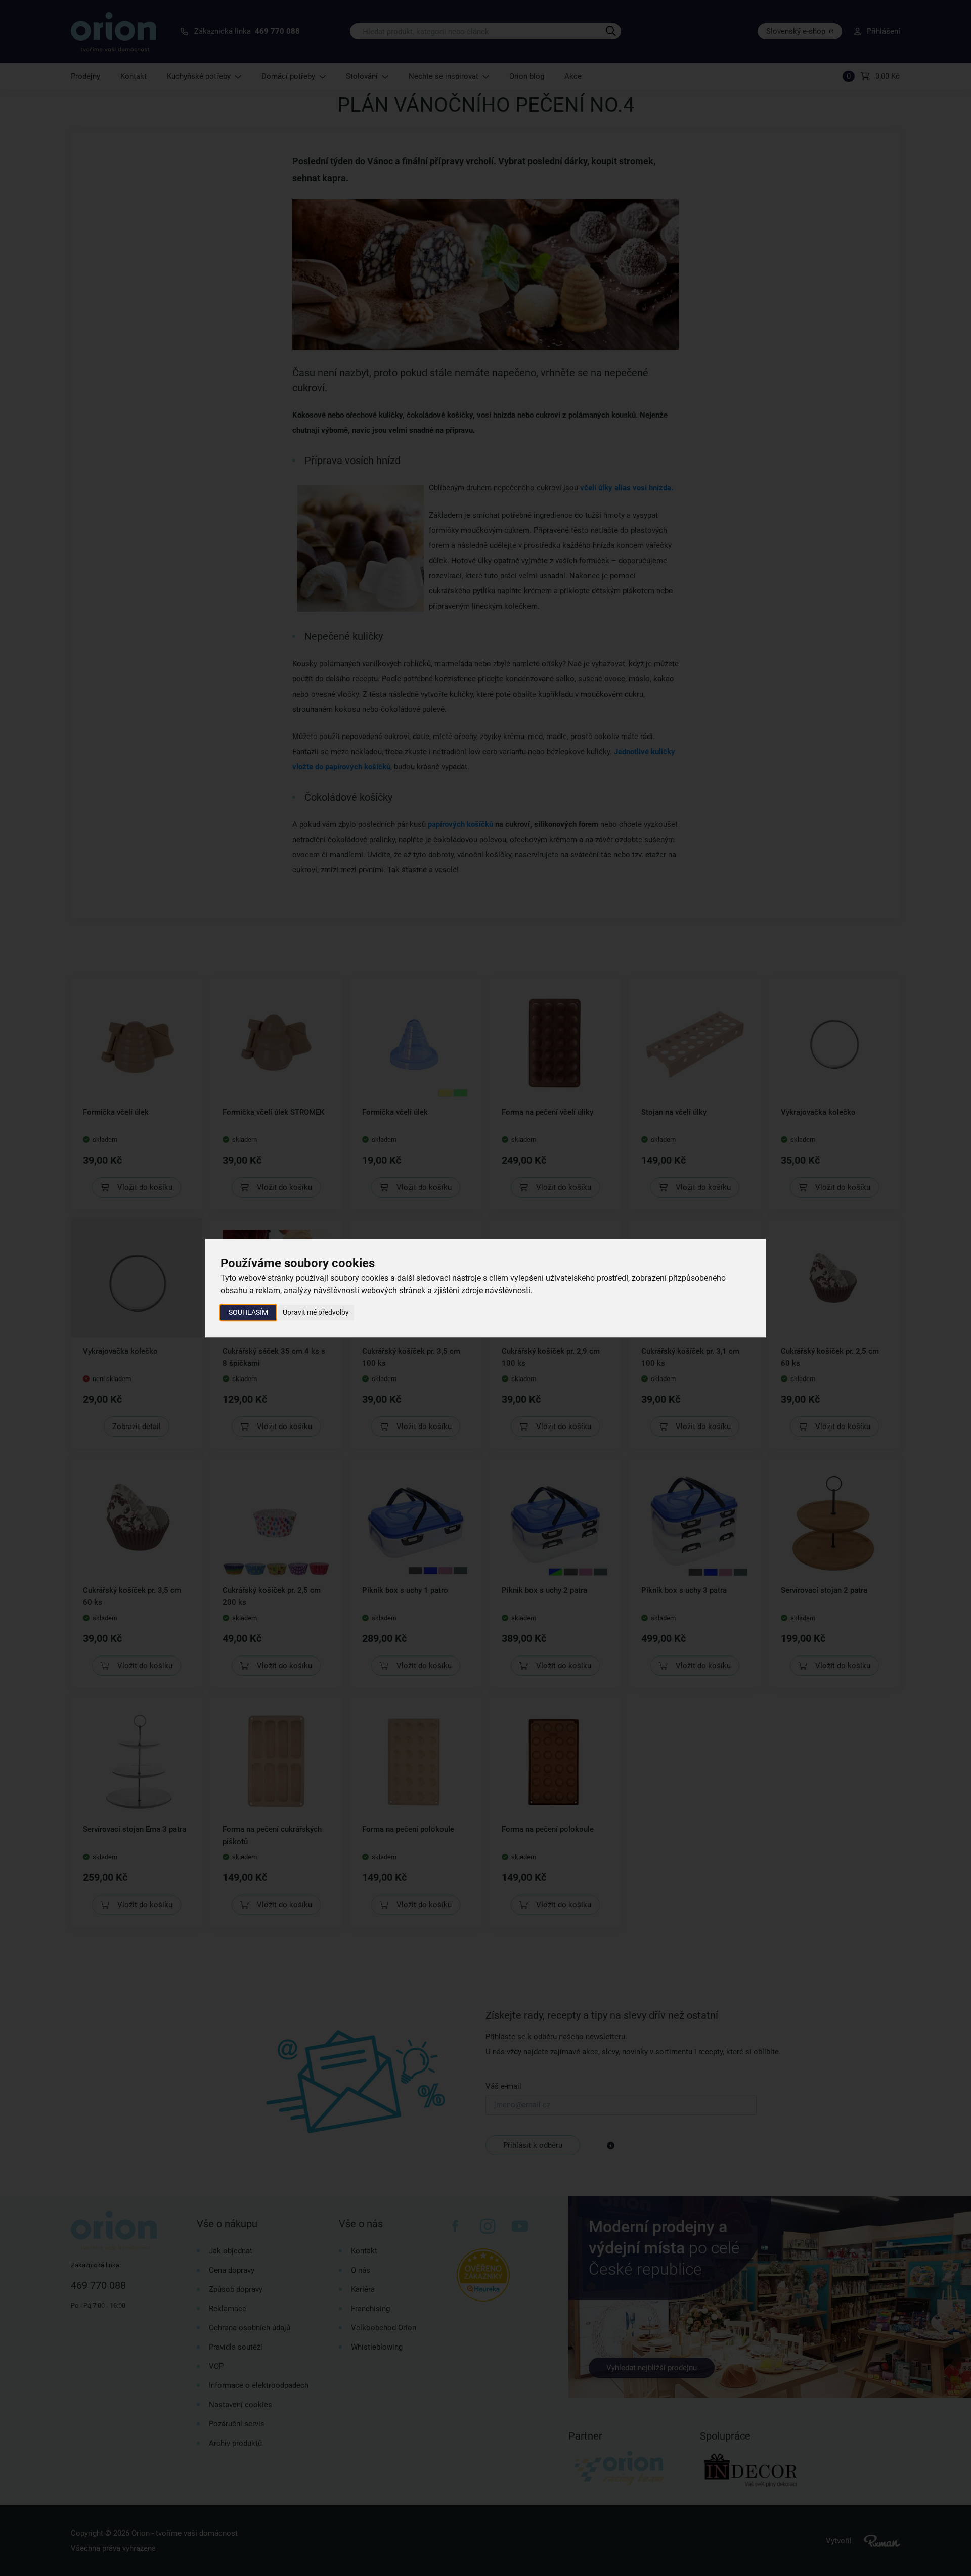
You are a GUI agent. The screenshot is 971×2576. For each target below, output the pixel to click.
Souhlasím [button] (248, 1312)
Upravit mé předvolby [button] (316, 1312)
